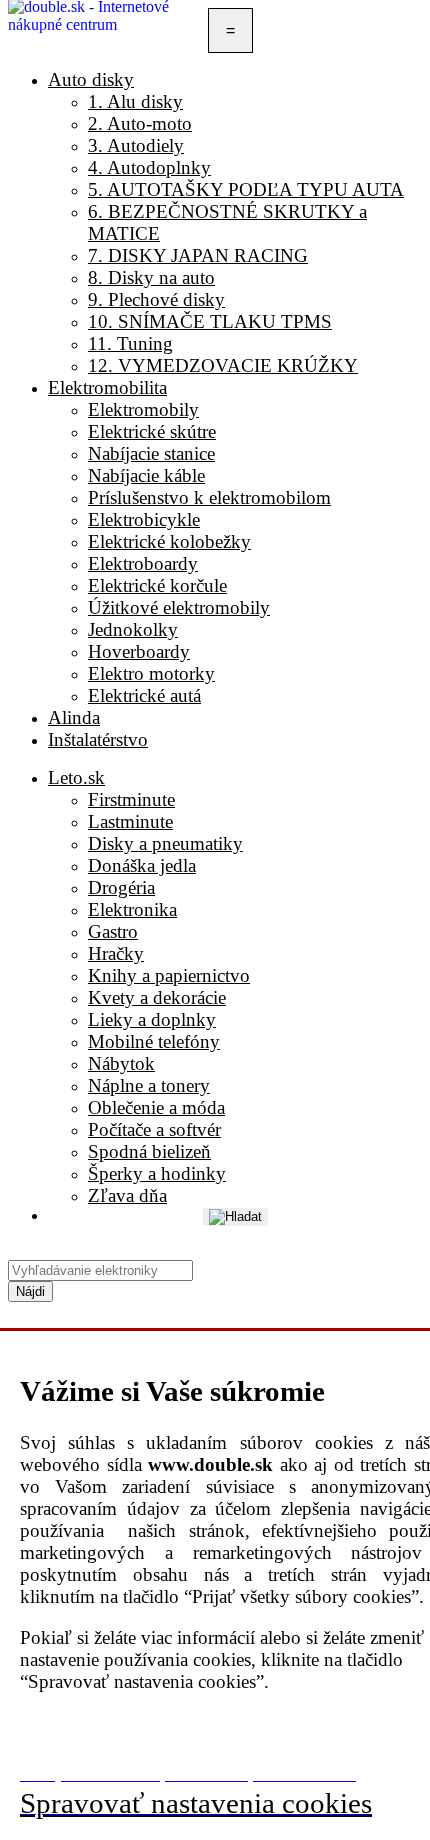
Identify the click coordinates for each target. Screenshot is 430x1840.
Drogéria (121, 887)
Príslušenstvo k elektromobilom (209, 497)
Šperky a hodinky (157, 1173)
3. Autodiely (136, 145)
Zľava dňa (127, 1195)
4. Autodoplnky (149, 167)
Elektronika (132, 909)
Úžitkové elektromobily (179, 607)
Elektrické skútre (152, 431)
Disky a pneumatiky (165, 843)
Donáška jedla (142, 865)
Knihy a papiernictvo (169, 975)
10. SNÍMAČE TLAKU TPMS (210, 321)
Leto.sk (76, 777)
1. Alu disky (135, 101)
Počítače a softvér (154, 1129)
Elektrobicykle (144, 519)
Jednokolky (133, 629)
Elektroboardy (143, 563)
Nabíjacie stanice (151, 453)
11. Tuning (130, 343)
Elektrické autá (144, 695)
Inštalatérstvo (98, 739)
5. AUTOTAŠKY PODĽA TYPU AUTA (246, 189)
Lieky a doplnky (152, 1019)
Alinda (74, 717)
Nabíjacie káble (146, 475)
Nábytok (121, 1063)
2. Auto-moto (140, 123)
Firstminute (131, 799)
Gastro (113, 931)
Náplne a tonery (149, 1085)
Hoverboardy (139, 651)
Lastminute (130, 821)
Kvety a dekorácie (157, 997)
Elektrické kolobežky (169, 541)
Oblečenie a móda (156, 1107)
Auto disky (91, 79)
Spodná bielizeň (149, 1151)
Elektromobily (143, 409)
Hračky (116, 953)
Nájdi (30, 1291)
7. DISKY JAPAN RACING (198, 255)
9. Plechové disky (156, 299)
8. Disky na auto (151, 277)
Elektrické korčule (157, 585)
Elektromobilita (107, 387)
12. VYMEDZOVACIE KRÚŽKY (223, 365)
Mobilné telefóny (154, 1041)
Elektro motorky (151, 673)
